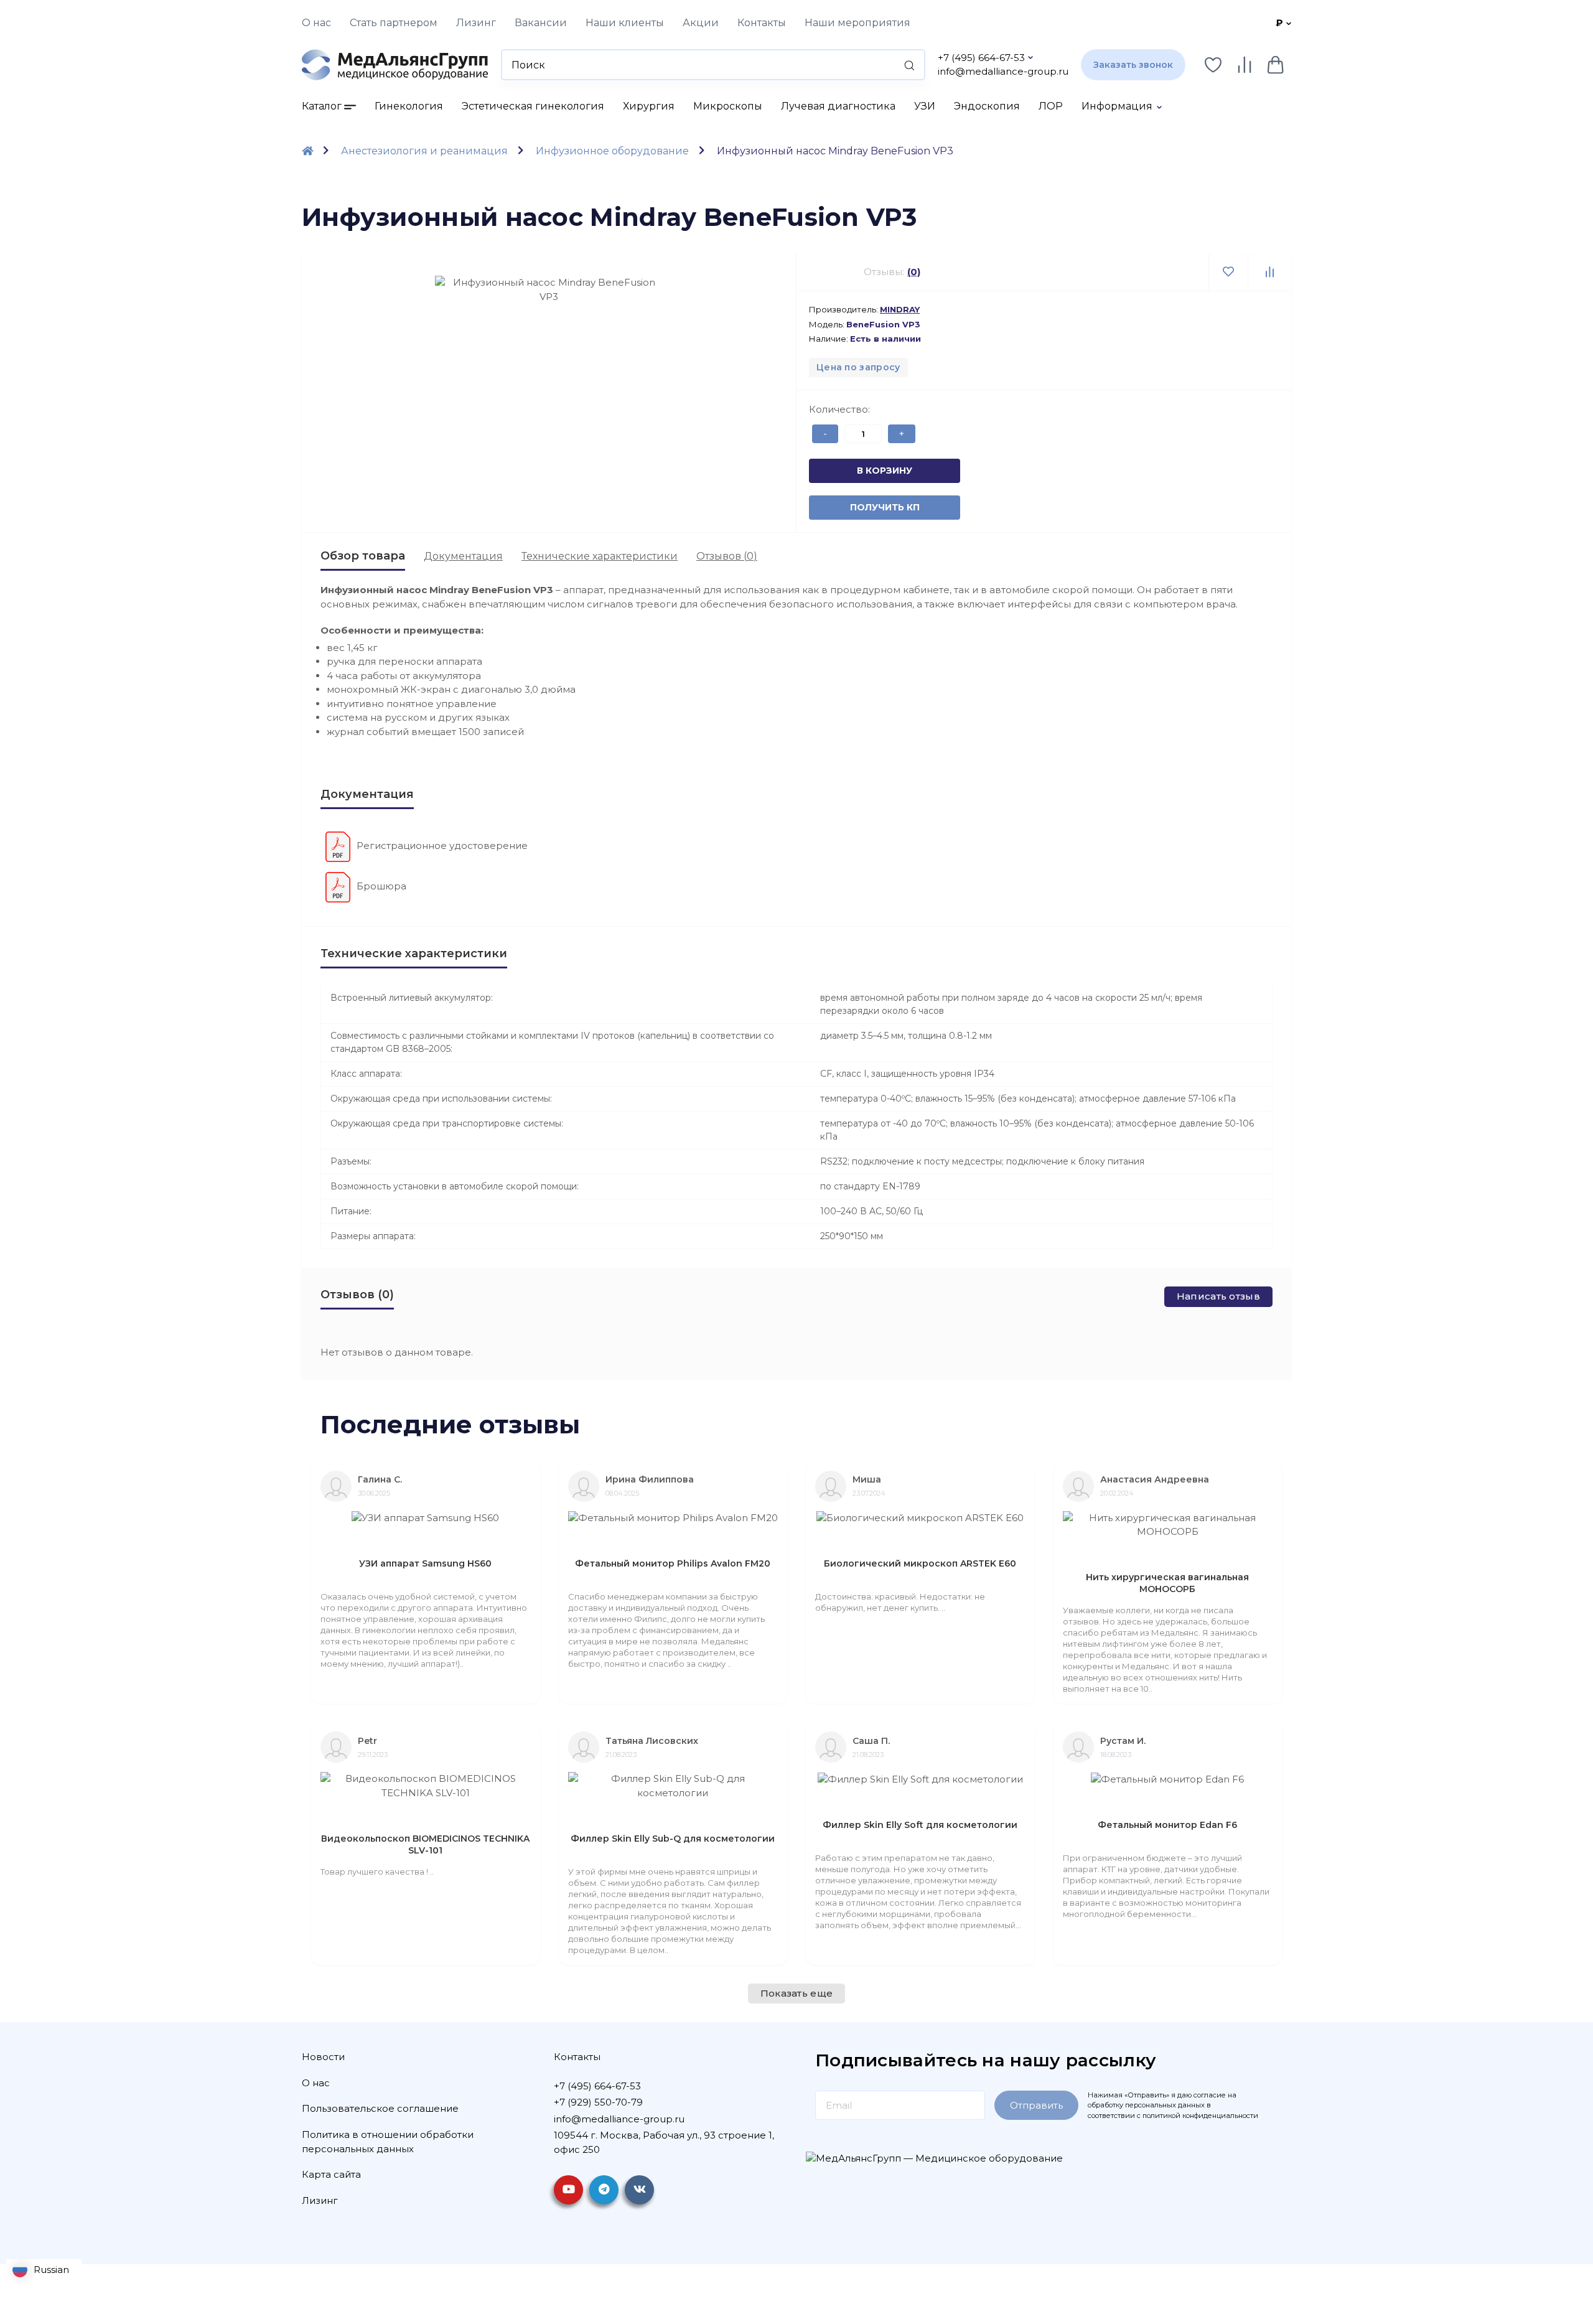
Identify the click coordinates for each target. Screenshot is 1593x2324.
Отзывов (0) (727, 556)
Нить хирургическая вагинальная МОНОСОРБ (1167, 1583)
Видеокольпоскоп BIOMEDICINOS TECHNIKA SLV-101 (425, 1844)
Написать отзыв (1218, 1296)
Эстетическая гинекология (533, 106)
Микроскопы (728, 106)
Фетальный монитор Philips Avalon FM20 (673, 1563)
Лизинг (476, 23)
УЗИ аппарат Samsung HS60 (425, 1563)
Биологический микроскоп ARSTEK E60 (920, 1563)
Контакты (762, 23)
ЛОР (1051, 106)
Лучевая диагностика (838, 106)
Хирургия (649, 106)
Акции (701, 23)
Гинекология (409, 106)
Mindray (900, 309)
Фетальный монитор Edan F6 (1167, 1825)
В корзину (864, 471)
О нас (316, 23)
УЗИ (925, 106)
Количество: (839, 409)
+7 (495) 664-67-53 (981, 58)
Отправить (1036, 2105)
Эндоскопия (987, 106)
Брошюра (381, 886)
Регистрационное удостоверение (442, 846)
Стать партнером (394, 23)
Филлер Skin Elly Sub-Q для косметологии (673, 1839)
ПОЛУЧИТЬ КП (864, 507)
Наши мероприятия (857, 23)
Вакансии (541, 23)
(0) (914, 272)
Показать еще (797, 1993)
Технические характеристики (600, 556)
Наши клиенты (625, 23)
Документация (463, 556)
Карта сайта (331, 2174)
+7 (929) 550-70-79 (598, 2102)
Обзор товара (363, 556)
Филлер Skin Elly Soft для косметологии (920, 1825)
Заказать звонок (1133, 65)
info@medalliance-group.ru (1003, 71)
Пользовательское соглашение (380, 2108)
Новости (323, 2057)
